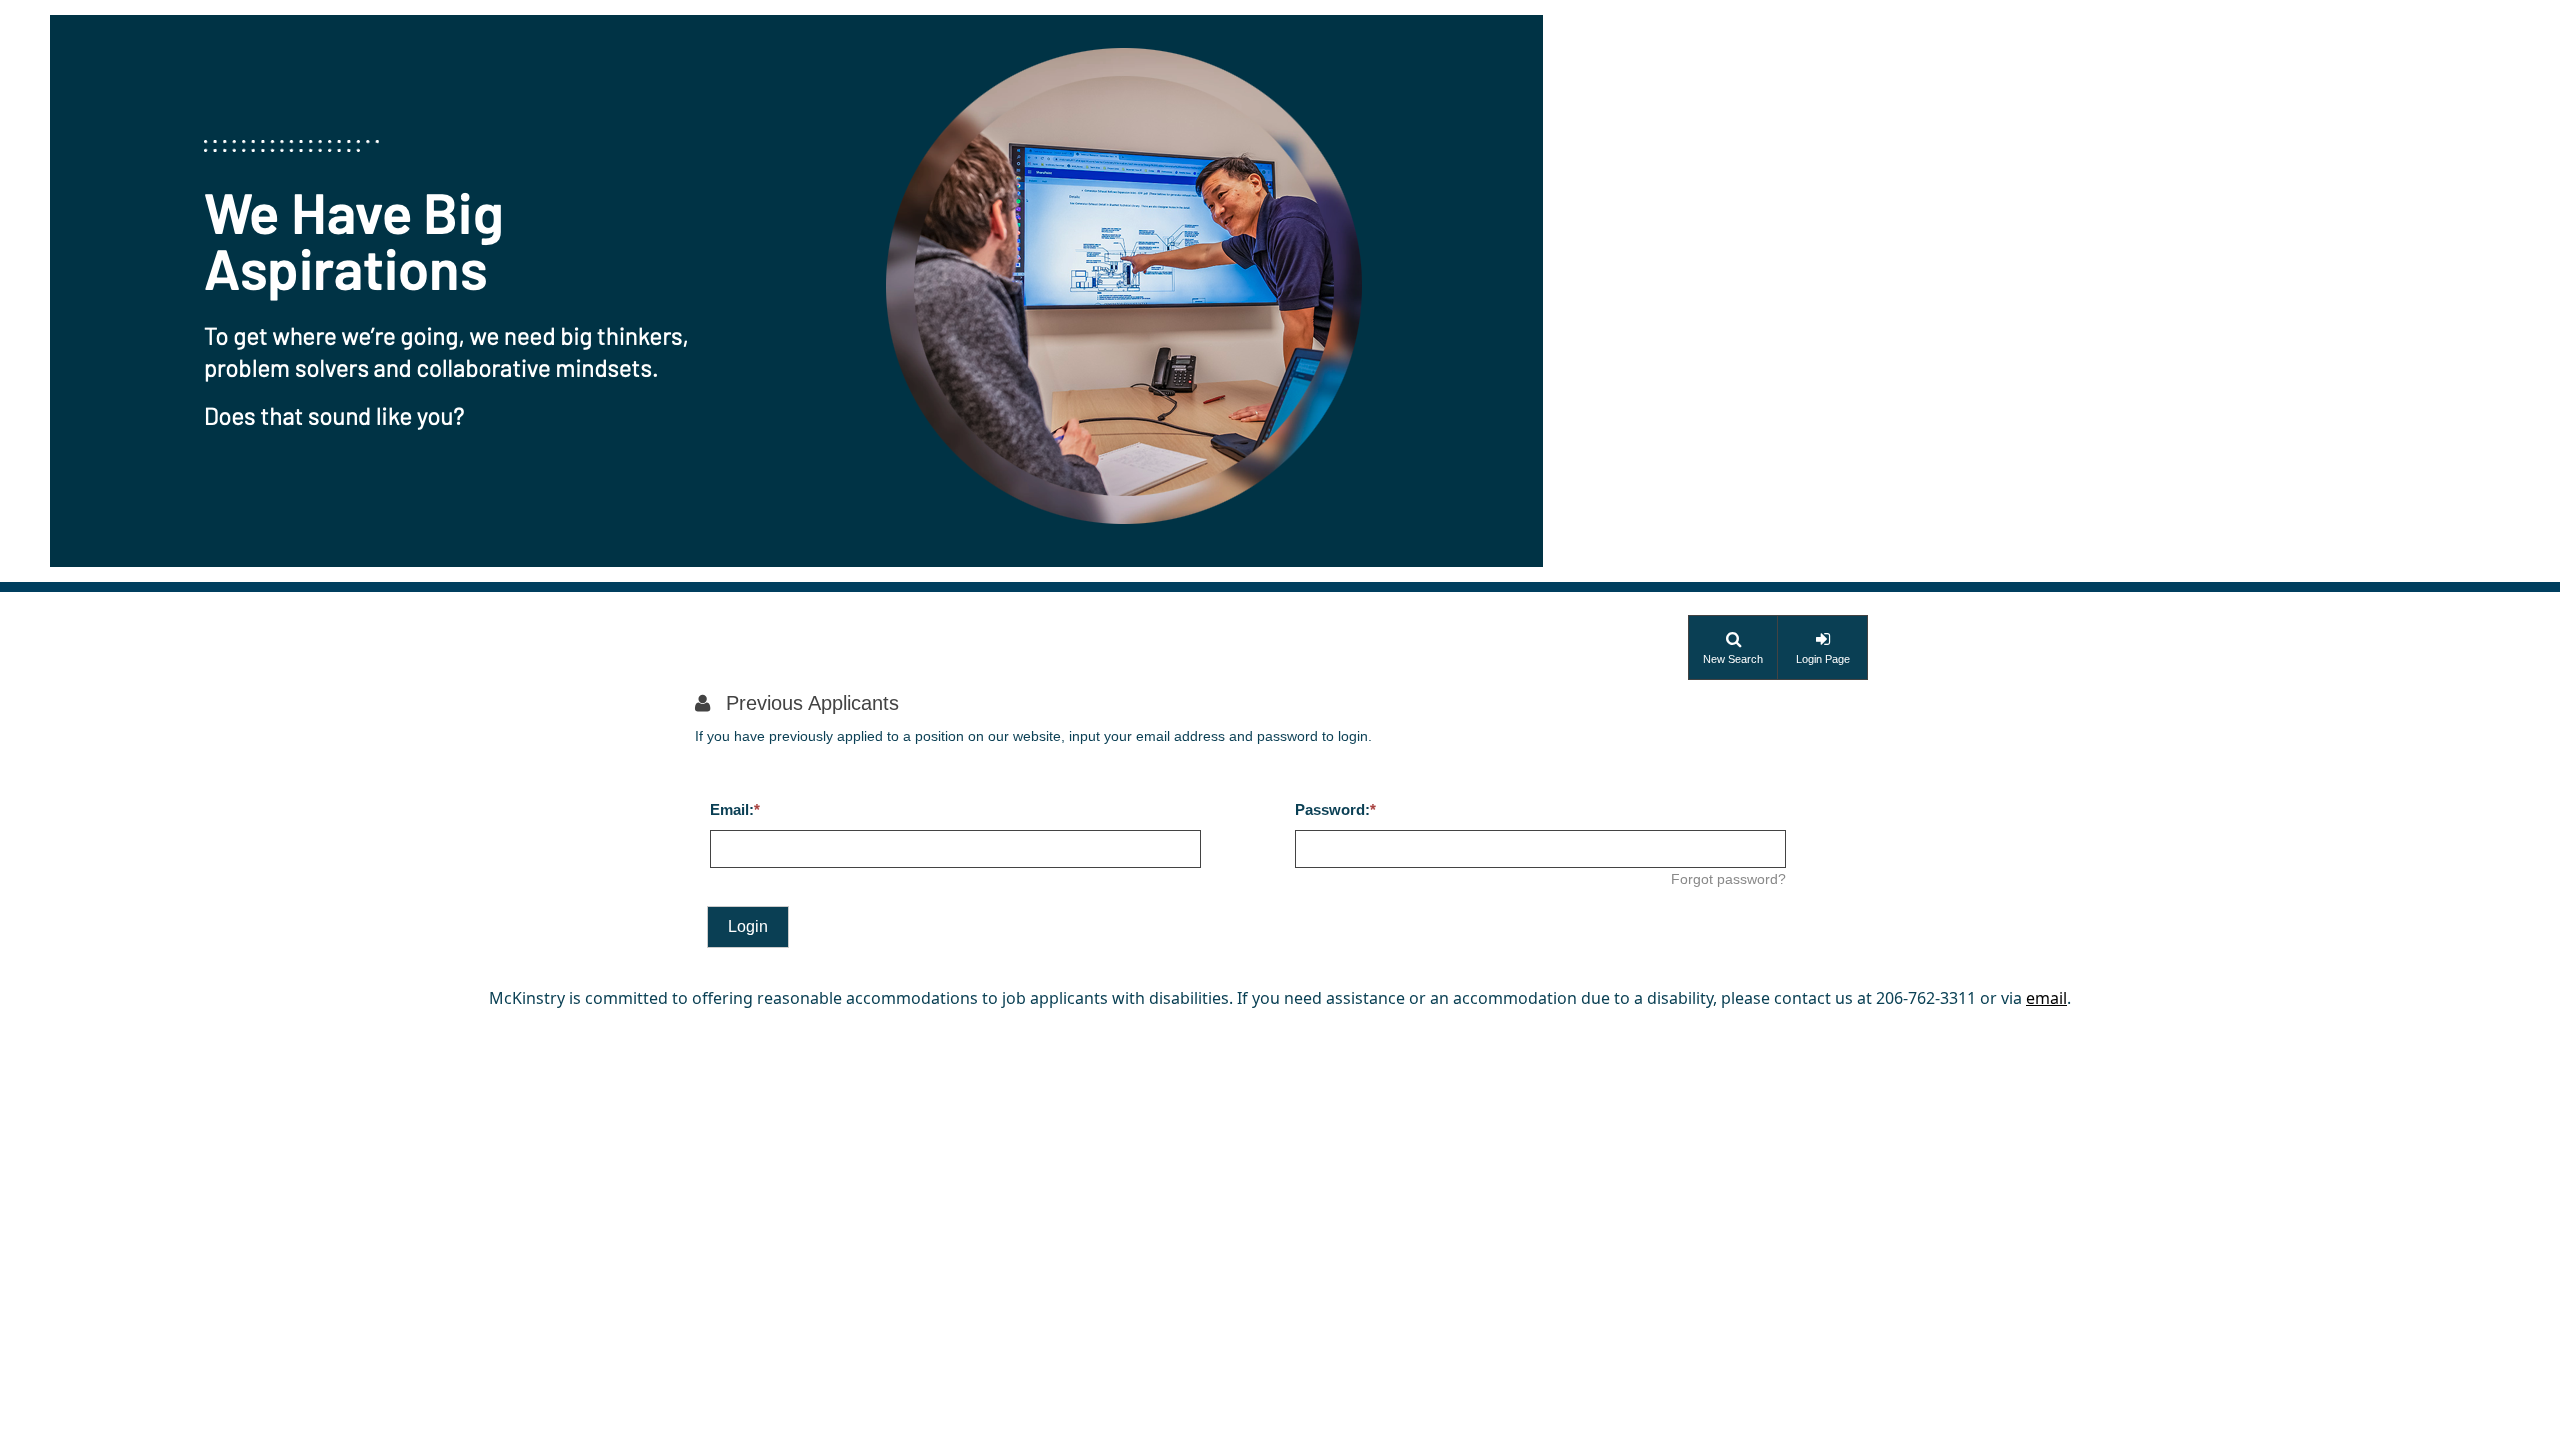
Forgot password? (1728, 879)
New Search (1733, 659)
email (2046, 998)
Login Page (1823, 659)
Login (748, 926)
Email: (732, 809)
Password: (1332, 809)
